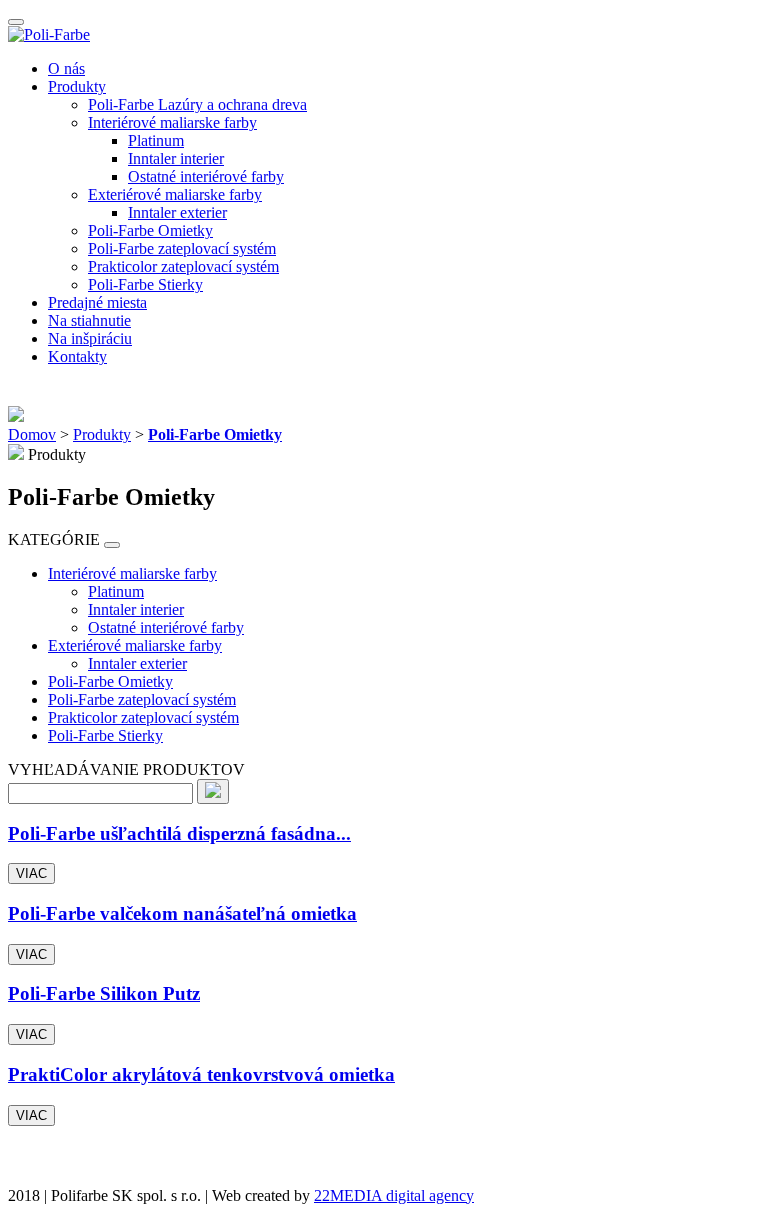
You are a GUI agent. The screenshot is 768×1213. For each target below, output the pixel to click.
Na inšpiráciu (90, 338)
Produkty (77, 86)
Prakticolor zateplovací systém (183, 266)
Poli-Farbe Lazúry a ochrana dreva (197, 104)
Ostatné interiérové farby (206, 176)
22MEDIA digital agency (394, 1195)
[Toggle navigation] (16, 22)
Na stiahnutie (89, 320)
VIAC (31, 873)
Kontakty (77, 356)
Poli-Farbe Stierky (145, 284)
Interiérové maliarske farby (172, 122)
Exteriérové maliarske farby (175, 194)
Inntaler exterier (177, 212)
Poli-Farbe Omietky (150, 230)
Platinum (156, 140)
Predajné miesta (97, 302)
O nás (66, 68)
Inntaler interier (176, 158)
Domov (32, 434)
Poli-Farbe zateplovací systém (182, 248)
